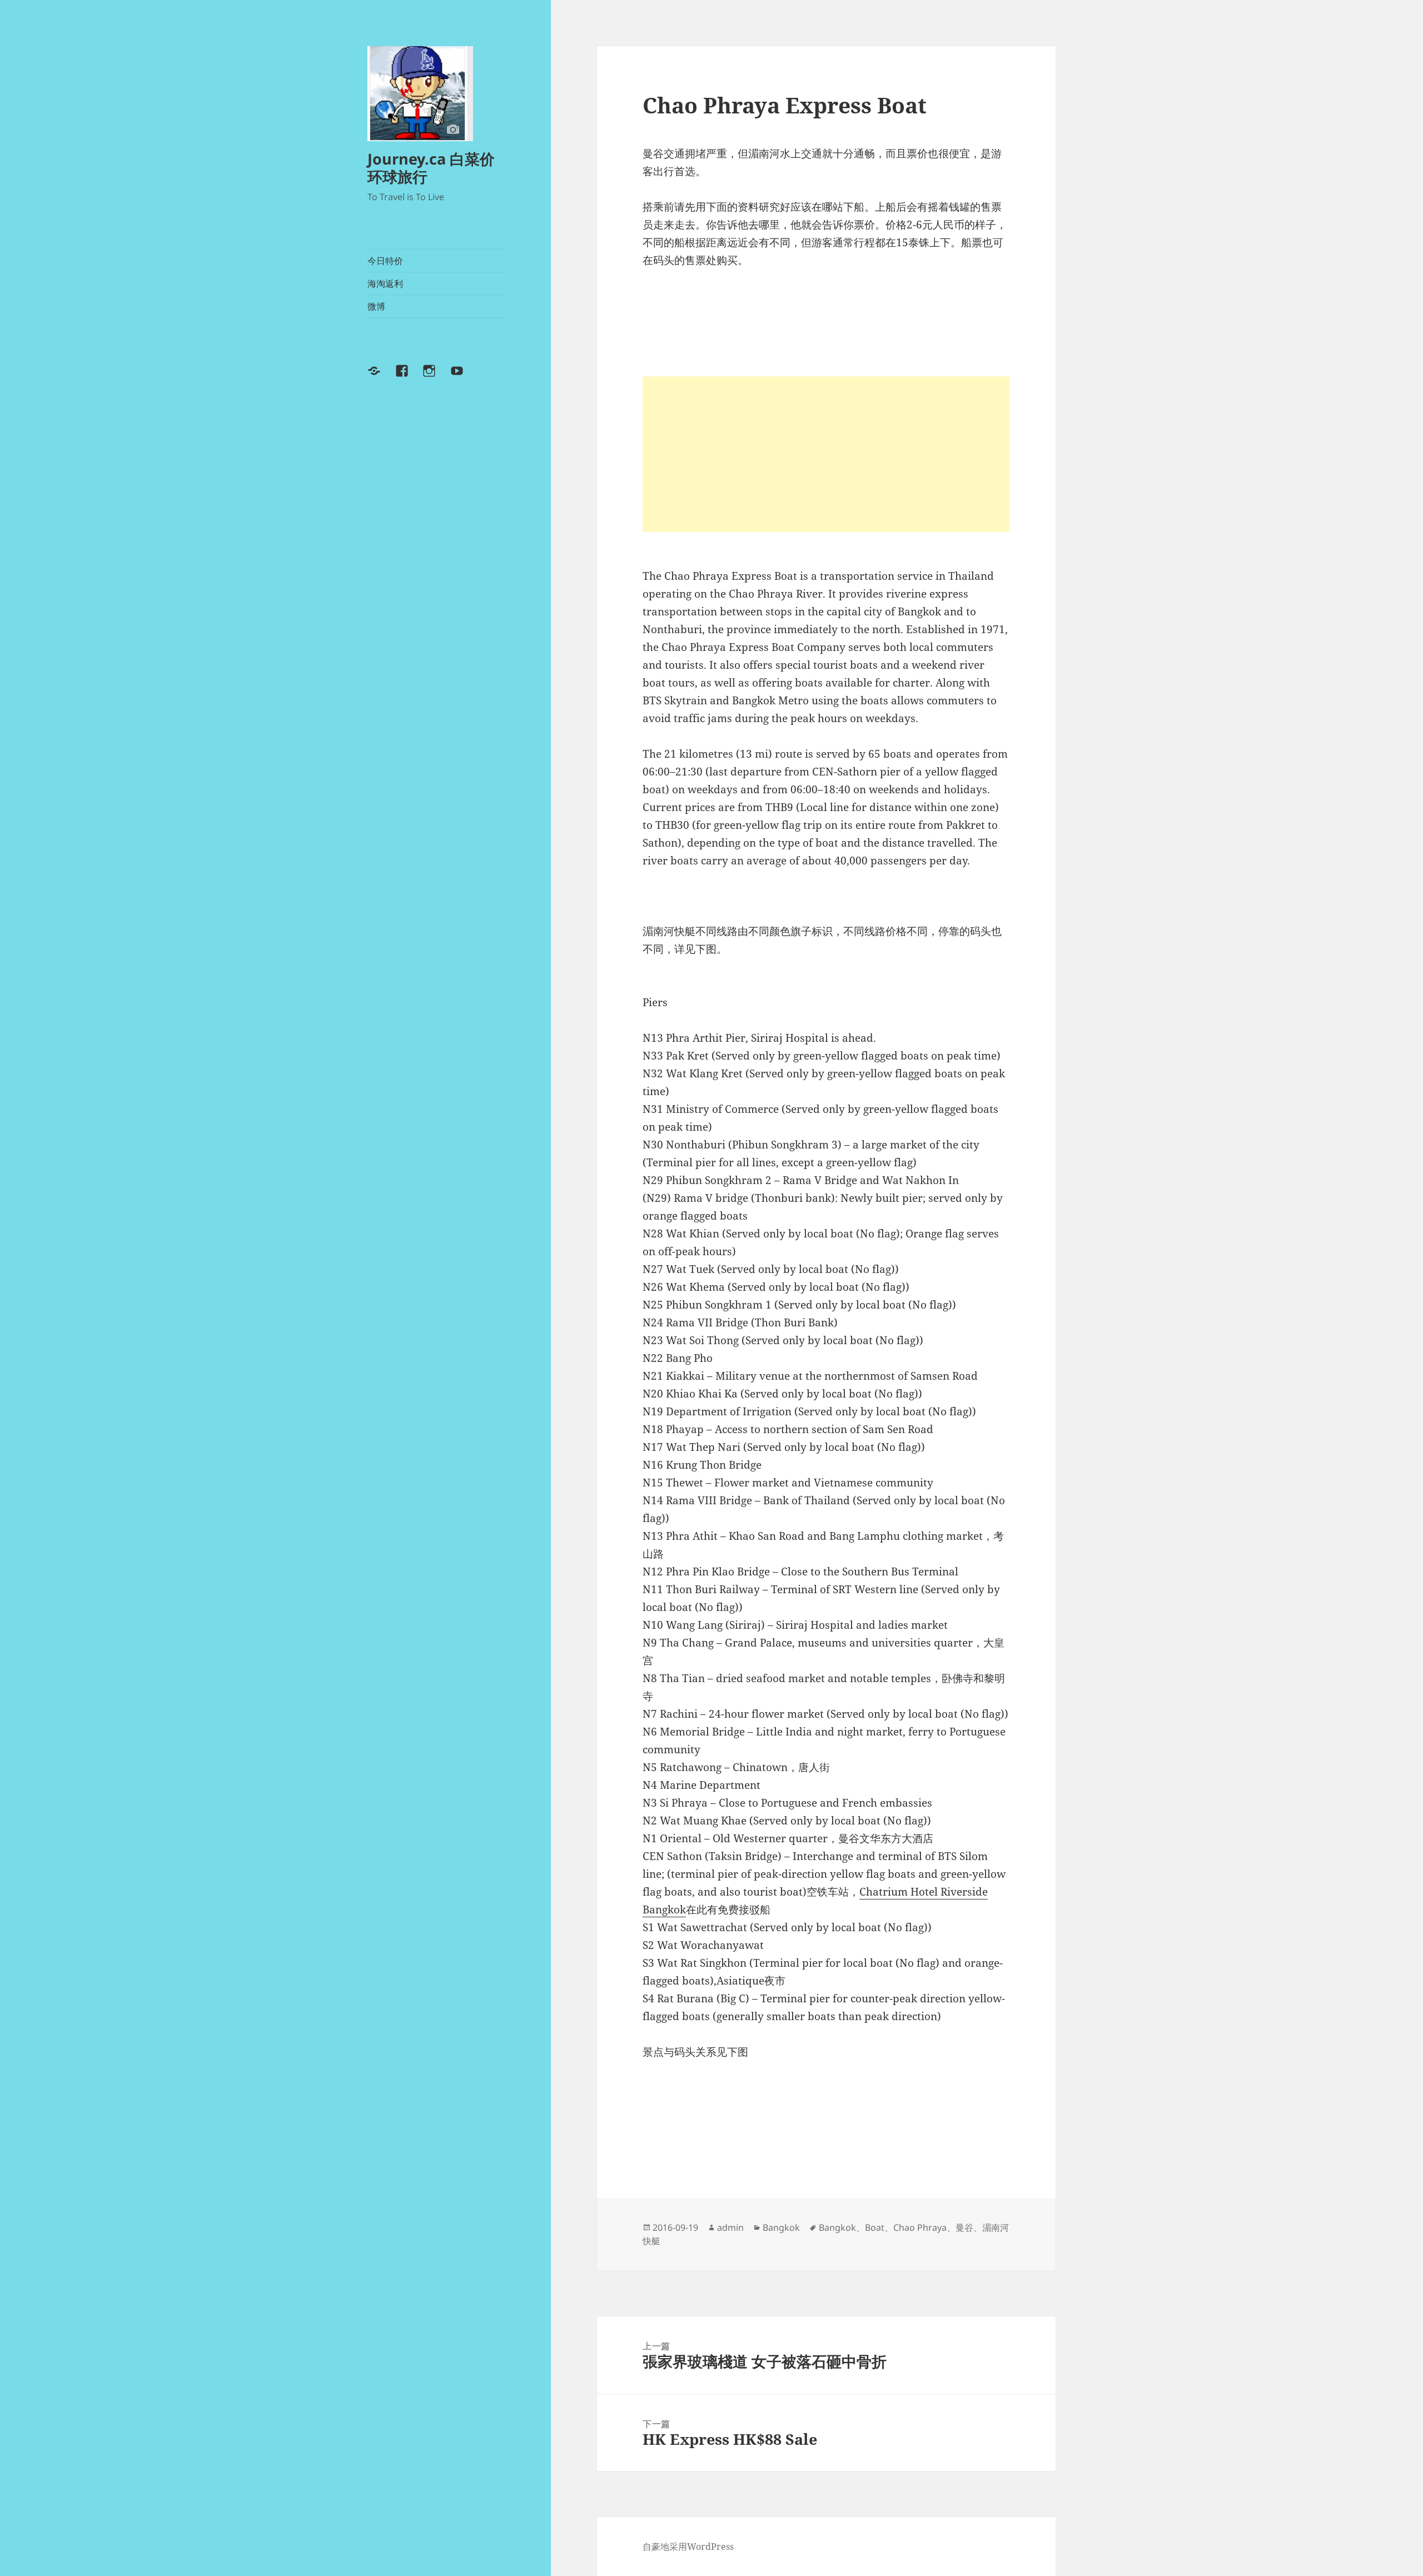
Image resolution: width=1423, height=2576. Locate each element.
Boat (875, 2227)
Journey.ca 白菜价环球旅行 (431, 168)
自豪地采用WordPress (688, 2547)
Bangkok (781, 2227)
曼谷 (964, 2227)
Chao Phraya (920, 2227)
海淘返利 (385, 284)
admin (730, 2227)
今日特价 (385, 261)
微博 (376, 306)
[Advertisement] (826, 454)
